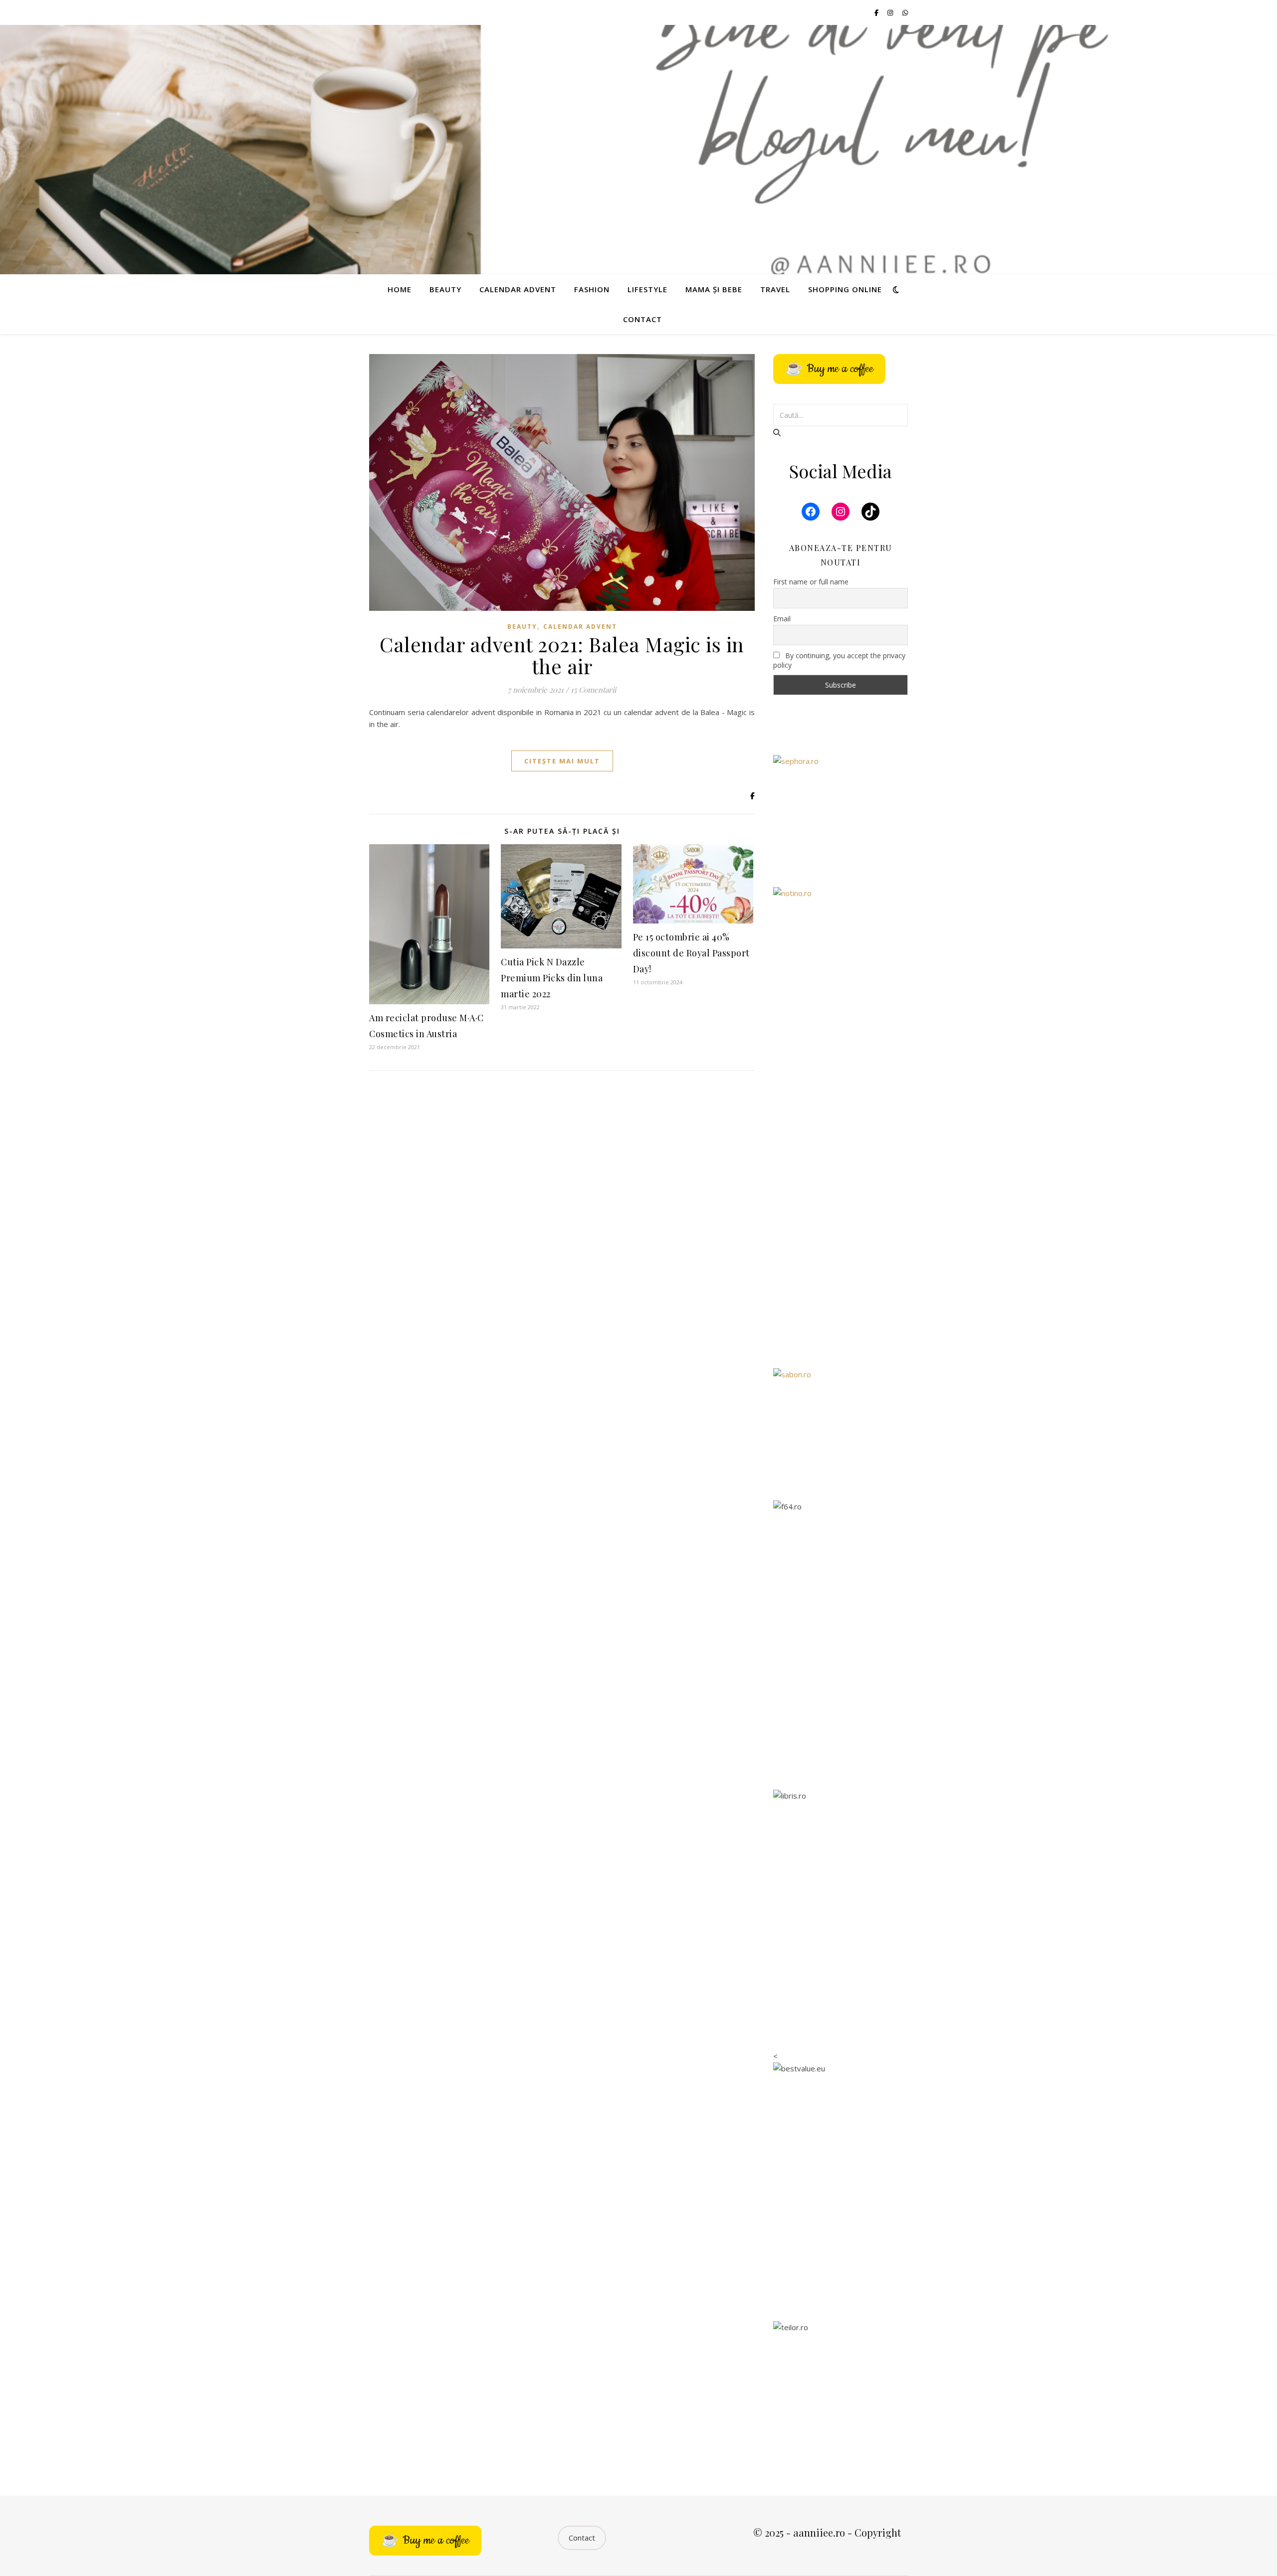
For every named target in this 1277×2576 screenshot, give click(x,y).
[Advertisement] (841, 1199)
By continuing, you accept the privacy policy (839, 660)
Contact (642, 319)
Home (400, 289)
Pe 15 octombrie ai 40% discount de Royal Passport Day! (691, 953)
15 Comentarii (593, 690)
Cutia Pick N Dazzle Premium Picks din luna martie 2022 (552, 978)
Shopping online (845, 289)
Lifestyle (647, 289)
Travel (775, 289)
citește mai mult (562, 761)
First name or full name (811, 582)
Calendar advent (518, 289)
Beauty (445, 289)
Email (782, 619)
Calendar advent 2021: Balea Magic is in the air (562, 655)
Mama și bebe (714, 289)
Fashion (592, 289)
